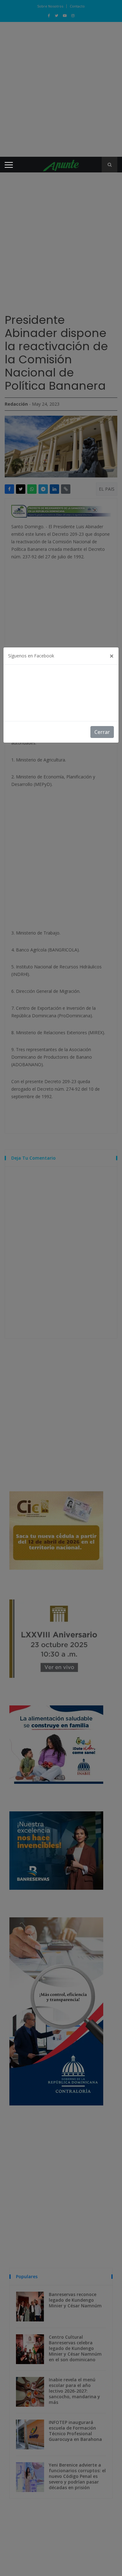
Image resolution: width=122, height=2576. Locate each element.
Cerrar (102, 732)
